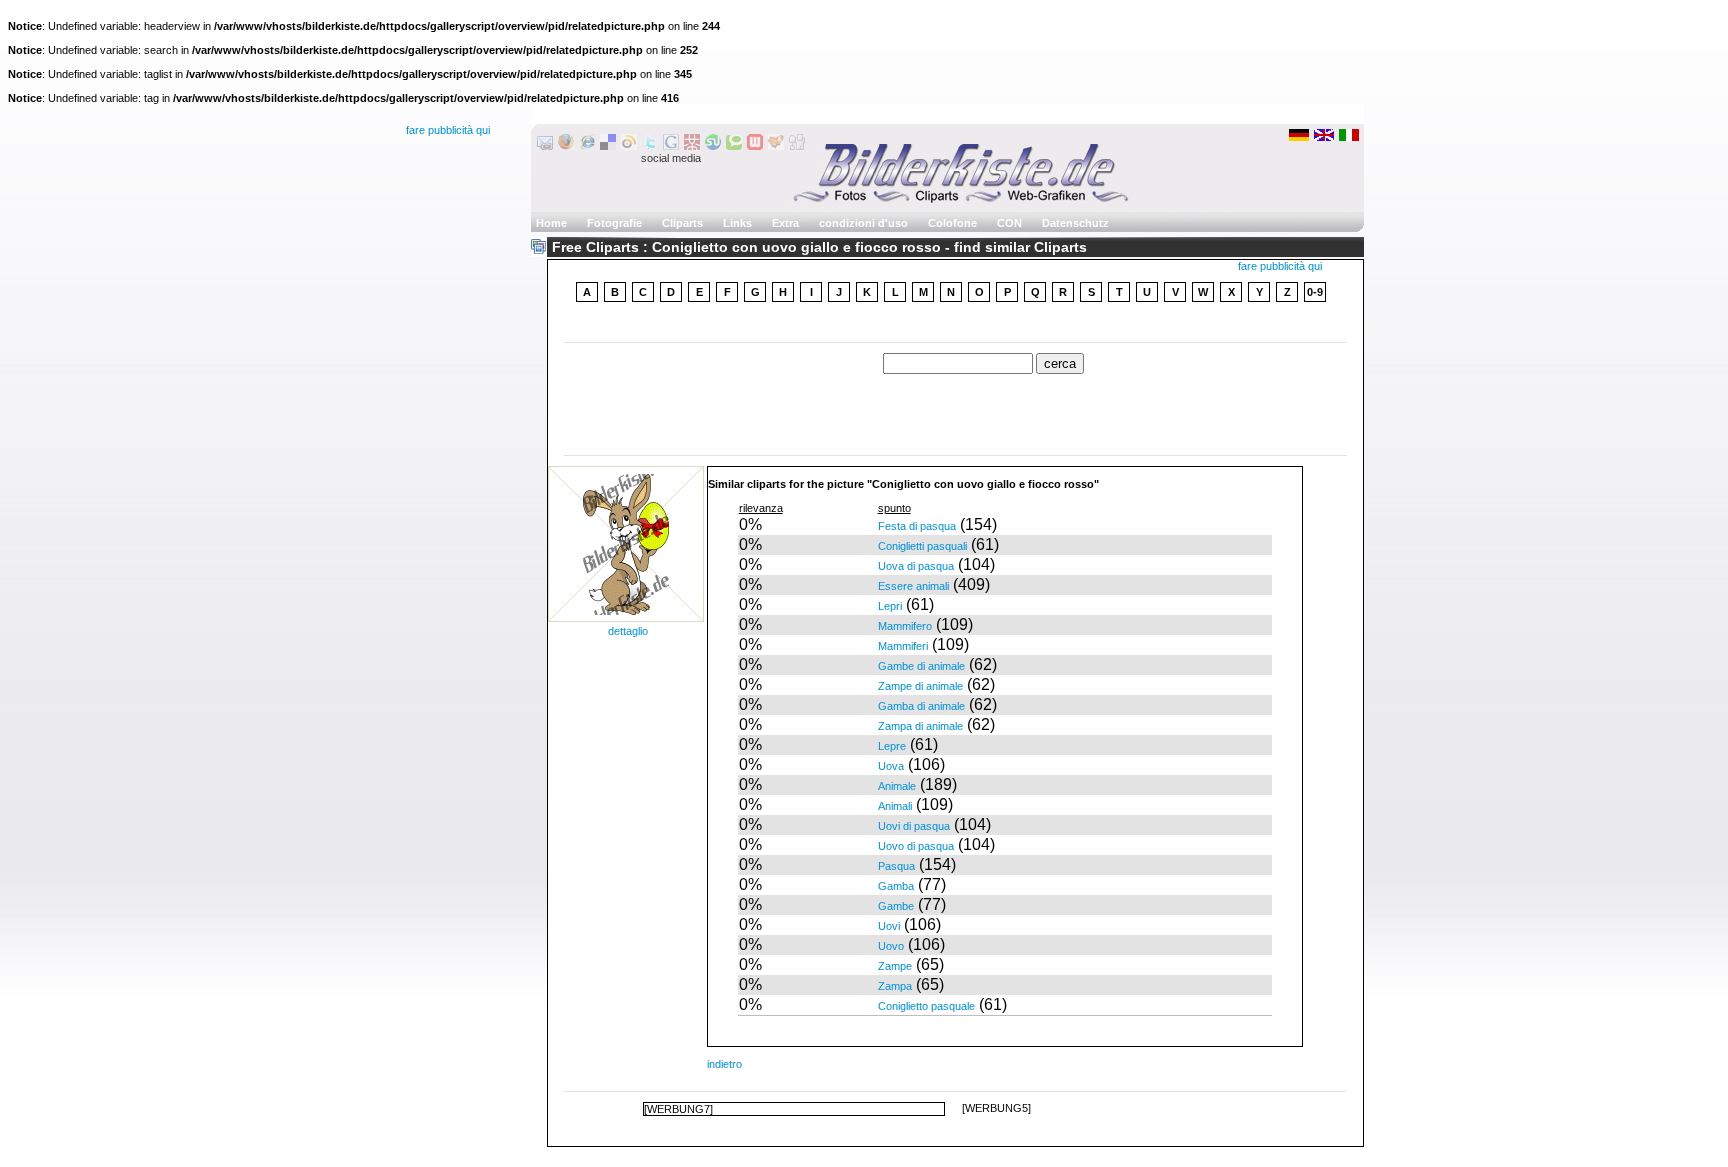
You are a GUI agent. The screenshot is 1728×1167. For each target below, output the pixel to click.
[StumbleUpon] (713, 146)
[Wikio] (629, 146)
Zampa (895, 986)
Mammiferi (903, 646)
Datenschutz (1075, 223)
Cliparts (682, 223)
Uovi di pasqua (914, 826)
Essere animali (913, 586)
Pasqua (896, 866)
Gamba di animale (921, 706)
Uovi (889, 926)
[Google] (671, 146)
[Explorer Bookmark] (587, 146)
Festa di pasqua (917, 526)
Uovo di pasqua (916, 846)
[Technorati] (734, 146)
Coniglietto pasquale (926, 1006)
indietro (724, 1064)
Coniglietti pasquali (922, 546)
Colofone (952, 223)
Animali (895, 806)
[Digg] (797, 146)
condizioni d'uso (863, 223)
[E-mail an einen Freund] (545, 146)
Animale (897, 786)
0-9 (1315, 292)
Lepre (892, 746)
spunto (894, 508)
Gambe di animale (921, 666)
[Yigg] (776, 146)
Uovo (891, 946)
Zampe (895, 966)
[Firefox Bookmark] (566, 146)
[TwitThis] (650, 146)
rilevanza (761, 508)
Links (737, 223)
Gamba (896, 886)
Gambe (896, 906)
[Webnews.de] (755, 146)
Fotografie (614, 223)
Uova (891, 766)
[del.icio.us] (608, 146)
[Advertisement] (956, 324)
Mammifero (905, 626)
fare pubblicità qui (448, 130)
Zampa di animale (920, 726)
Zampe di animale (920, 686)
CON (1009, 223)
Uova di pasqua (916, 566)
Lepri (890, 606)
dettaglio (628, 631)
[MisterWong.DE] (692, 146)
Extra (785, 223)
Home (551, 223)
